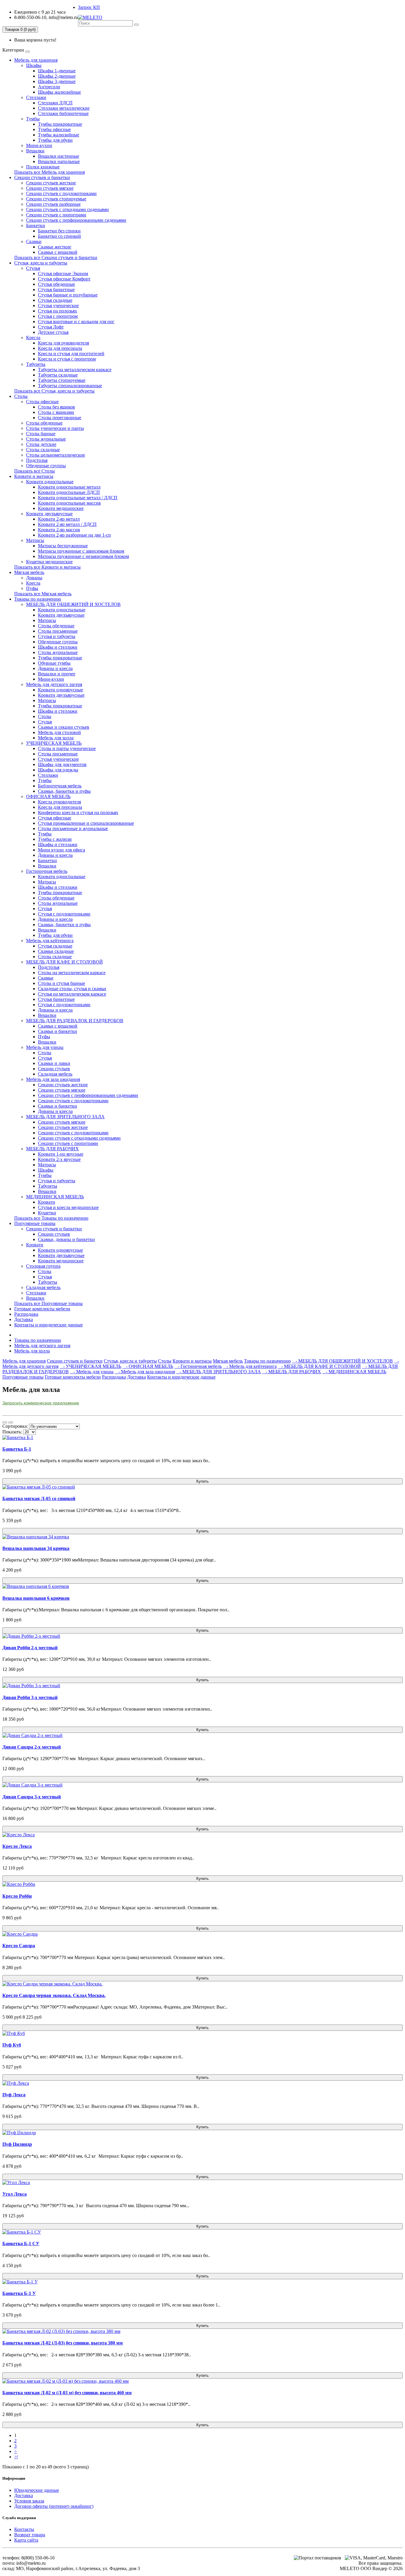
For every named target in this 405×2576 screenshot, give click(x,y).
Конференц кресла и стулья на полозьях (78, 812)
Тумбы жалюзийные (59, 135)
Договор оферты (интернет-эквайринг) (54, 2506)
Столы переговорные (60, 418)
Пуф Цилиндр (17, 2144)
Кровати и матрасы (34, 476)
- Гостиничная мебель (198, 1366)
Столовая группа (43, 1266)
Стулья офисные (55, 818)
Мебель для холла (56, 738)
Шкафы (34, 65)
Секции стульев (54, 1069)
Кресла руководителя (59, 802)
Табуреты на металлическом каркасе (75, 370)
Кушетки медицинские (49, 562)
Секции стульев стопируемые (56, 199)
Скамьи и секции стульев (64, 727)
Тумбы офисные (54, 129)
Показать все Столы (35, 471)
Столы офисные (42, 402)
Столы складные (43, 450)
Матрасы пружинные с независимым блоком (83, 556)
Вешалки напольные (59, 161)
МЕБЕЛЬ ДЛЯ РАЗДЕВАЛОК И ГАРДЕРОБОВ (75, 1021)
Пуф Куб (12, 2045)
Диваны (34, 578)
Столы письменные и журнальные (73, 828)
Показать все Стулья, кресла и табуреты (54, 391)
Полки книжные (43, 167)
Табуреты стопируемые (62, 380)
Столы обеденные (44, 423)
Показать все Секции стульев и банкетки (56, 257)
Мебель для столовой (59, 732)
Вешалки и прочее (57, 674)
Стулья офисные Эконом (63, 273)
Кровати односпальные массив (69, 503)
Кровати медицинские (61, 508)
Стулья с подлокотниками (64, 914)
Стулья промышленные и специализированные (86, 823)
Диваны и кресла (55, 668)
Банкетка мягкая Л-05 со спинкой (39, 1498)
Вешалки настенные (59, 156)
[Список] (5, 1422)
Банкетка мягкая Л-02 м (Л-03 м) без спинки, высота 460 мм (67, 2393)
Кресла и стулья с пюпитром (67, 359)
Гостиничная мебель (47, 871)
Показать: (12, 1432)
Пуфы (32, 588)
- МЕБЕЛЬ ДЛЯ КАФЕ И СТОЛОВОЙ (319, 1366)
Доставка (24, 1319)
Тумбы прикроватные (60, 124)
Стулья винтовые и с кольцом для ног (76, 322)
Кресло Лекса (17, 1846)
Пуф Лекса (14, 2095)
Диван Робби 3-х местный (30, 1697)
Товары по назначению (38, 599)
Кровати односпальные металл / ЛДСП (78, 498)
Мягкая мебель (29, 572)
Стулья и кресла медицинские (68, 1207)
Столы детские (41, 444)
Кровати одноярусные (60, 690)
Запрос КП (89, 7)
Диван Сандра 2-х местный (32, 1747)
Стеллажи (36, 97)
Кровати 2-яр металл (59, 519)
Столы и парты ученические (67, 748)
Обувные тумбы (54, 663)
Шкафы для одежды (58, 770)
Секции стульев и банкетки (42, 177)
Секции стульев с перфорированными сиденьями (76, 220)
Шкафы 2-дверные (57, 76)
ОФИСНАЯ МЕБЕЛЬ (48, 796)
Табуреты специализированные (70, 386)
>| (16, 2457)
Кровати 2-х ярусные (59, 1159)
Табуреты (36, 364)
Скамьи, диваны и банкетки (66, 1239)
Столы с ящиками (56, 412)
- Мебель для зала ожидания (145, 1372)
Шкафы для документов (62, 764)
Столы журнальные (46, 439)
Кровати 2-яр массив (59, 530)
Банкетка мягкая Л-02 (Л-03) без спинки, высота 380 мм (63, 2343)
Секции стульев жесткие (51, 183)
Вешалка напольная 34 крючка (36, 1548)
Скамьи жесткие (55, 247)
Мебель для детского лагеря (54, 684)
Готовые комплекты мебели (42, 1309)
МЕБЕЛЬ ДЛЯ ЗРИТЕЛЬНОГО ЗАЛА (65, 1117)
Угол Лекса (15, 2194)
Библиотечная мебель (60, 786)
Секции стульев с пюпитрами (56, 215)
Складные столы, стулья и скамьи (72, 989)
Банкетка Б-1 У (19, 2293)
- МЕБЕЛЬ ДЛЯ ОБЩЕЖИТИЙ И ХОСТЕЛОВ (342, 1361)
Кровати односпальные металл (69, 487)
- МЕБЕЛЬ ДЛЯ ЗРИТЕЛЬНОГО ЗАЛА (219, 1372)
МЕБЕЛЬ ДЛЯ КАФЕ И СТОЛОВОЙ (64, 962)
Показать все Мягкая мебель (43, 594)
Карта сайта (26, 2540)
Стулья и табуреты (57, 636)
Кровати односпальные (50, 482)
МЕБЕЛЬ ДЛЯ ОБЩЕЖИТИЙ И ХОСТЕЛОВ (73, 604)
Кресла (33, 338)
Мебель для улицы (45, 1047)
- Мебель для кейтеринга (250, 1366)
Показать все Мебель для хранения (50, 172)
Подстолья (37, 460)
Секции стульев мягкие (50, 188)
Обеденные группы (46, 466)
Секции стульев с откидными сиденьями (67, 209)
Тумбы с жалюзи (55, 839)
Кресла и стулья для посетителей (71, 354)
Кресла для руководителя (63, 343)
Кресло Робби (17, 1896)
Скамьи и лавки (54, 1063)
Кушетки (47, 1213)
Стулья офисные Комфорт (64, 279)
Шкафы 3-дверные (57, 81)
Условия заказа (29, 2501)
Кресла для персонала (60, 348)
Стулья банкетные (56, 289)
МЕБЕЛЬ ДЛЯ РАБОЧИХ (52, 1149)
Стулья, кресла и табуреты (41, 263)
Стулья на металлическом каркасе (72, 994)
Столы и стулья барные (62, 983)
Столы (21, 396)
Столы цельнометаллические (56, 455)
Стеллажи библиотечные (63, 113)
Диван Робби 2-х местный (30, 1648)
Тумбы (33, 119)
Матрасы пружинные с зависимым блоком (81, 551)
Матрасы (35, 540)
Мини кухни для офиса (62, 850)
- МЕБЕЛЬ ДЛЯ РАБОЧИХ (292, 1372)
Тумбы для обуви (55, 140)
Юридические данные (37, 2490)
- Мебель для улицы (92, 1372)
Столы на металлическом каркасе (72, 973)
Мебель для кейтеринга (50, 941)
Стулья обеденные (56, 284)
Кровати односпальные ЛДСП (69, 492)
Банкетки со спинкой (59, 236)
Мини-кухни (39, 145)
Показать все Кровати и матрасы (47, 567)
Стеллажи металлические (64, 108)
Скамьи (34, 241)
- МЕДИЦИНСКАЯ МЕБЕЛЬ (354, 1372)
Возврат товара (30, 2535)
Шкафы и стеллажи (58, 647)
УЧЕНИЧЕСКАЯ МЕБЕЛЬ (54, 743)
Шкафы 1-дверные (57, 71)
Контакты (24, 2529)
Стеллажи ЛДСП (55, 103)
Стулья (33, 268)
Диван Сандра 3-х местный (32, 1797)
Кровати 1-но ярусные (61, 1154)
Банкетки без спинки (59, 231)
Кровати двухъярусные (49, 514)
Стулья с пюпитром (58, 316)
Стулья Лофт (51, 327)
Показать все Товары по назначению (51, 1218)
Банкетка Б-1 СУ (21, 2244)
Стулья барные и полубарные (68, 295)
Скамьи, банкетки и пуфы (64, 791)
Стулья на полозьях (58, 311)
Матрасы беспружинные (63, 546)
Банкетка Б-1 (17, 1449)
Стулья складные (55, 300)
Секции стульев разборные (53, 204)
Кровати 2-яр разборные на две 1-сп (74, 535)
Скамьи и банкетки (58, 1031)
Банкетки (36, 225)
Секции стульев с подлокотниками (61, 193)
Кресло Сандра (19, 1946)
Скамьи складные (56, 951)
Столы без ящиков (56, 407)
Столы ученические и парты (55, 428)
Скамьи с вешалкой (58, 252)
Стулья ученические (58, 306)
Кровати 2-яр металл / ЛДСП (67, 524)
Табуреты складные (58, 375)
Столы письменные (58, 631)
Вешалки (35, 151)
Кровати (47, 1202)
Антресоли (49, 87)
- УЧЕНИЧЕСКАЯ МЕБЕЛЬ (90, 1366)
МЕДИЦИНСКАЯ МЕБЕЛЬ (55, 1197)
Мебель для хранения (36, 60)
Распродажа (26, 1314)
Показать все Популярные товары (48, 1303)
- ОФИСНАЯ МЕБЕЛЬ (148, 1366)
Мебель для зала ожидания (53, 1079)
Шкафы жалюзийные (59, 92)
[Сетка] (11, 1422)
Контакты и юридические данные (48, 1325)
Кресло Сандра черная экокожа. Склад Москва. (54, 1995)
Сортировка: (15, 1426)
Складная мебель (55, 1074)
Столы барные (41, 434)
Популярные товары (35, 1223)
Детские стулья (53, 332)
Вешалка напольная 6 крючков (36, 1598)
